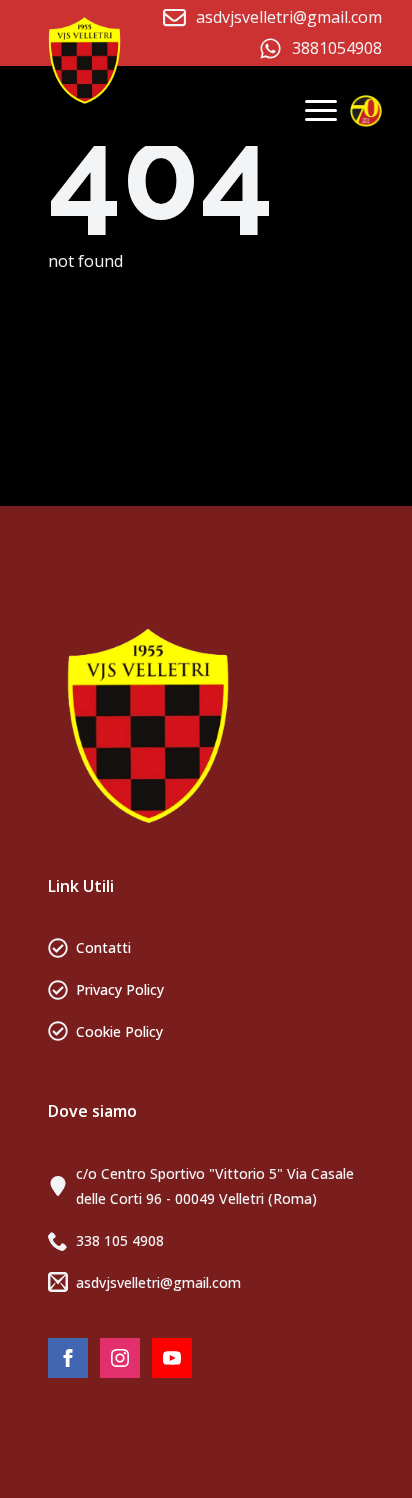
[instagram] (120, 1358)
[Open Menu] (321, 110)
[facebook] (68, 1358)
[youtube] (172, 1358)
